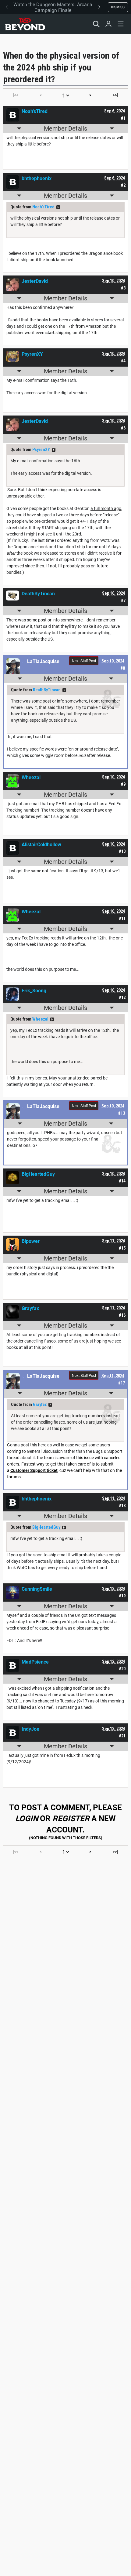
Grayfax (40, 1404)
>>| (115, 95)
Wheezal (40, 1019)
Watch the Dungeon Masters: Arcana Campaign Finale (53, 7)
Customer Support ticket (34, 1470)
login (27, 1818)
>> (58, 207)
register (71, 1818)
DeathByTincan (47, 690)
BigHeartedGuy (46, 1527)
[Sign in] (108, 24)
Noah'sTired (43, 207)
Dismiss (118, 7)
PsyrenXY (41, 450)
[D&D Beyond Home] (25, 24)
